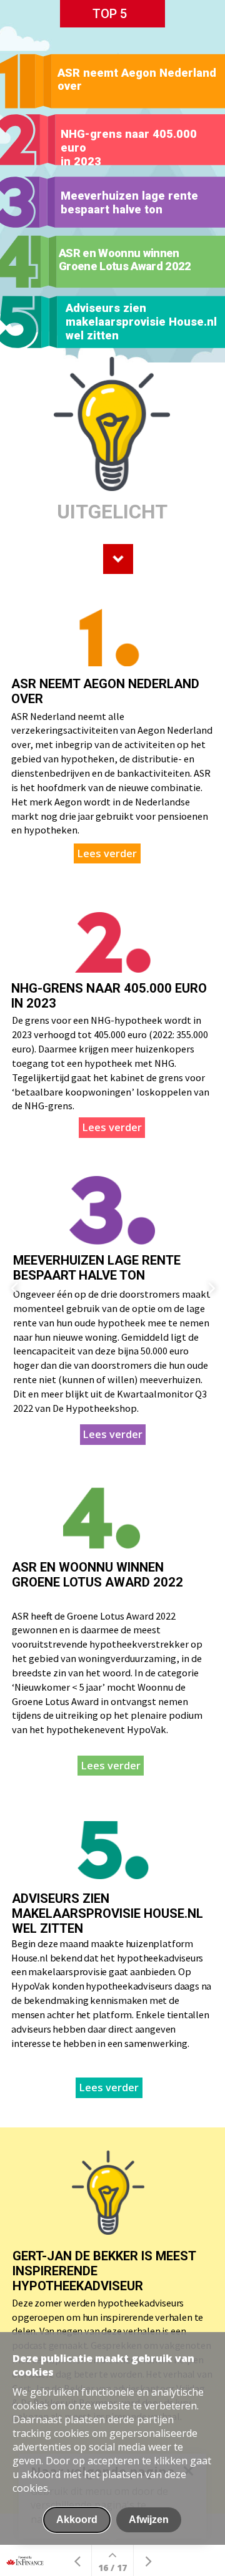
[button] (112, 440)
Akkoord (77, 2520)
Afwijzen (149, 2520)
